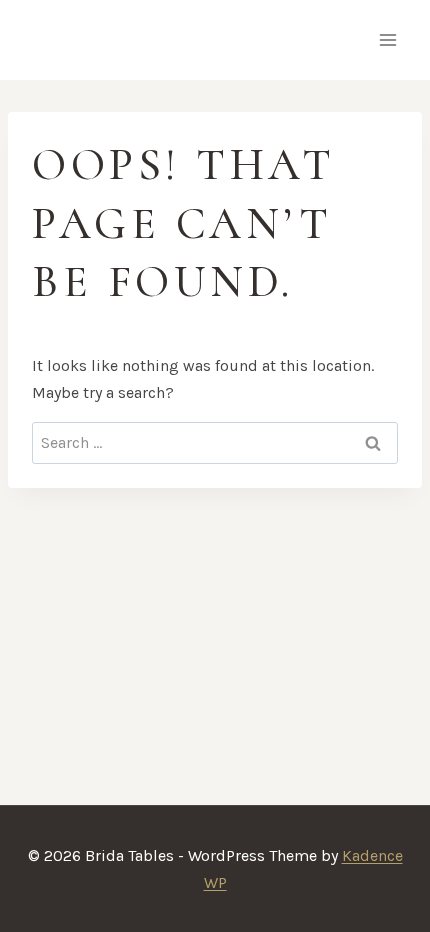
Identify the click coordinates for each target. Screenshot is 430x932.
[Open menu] (387, 39)
